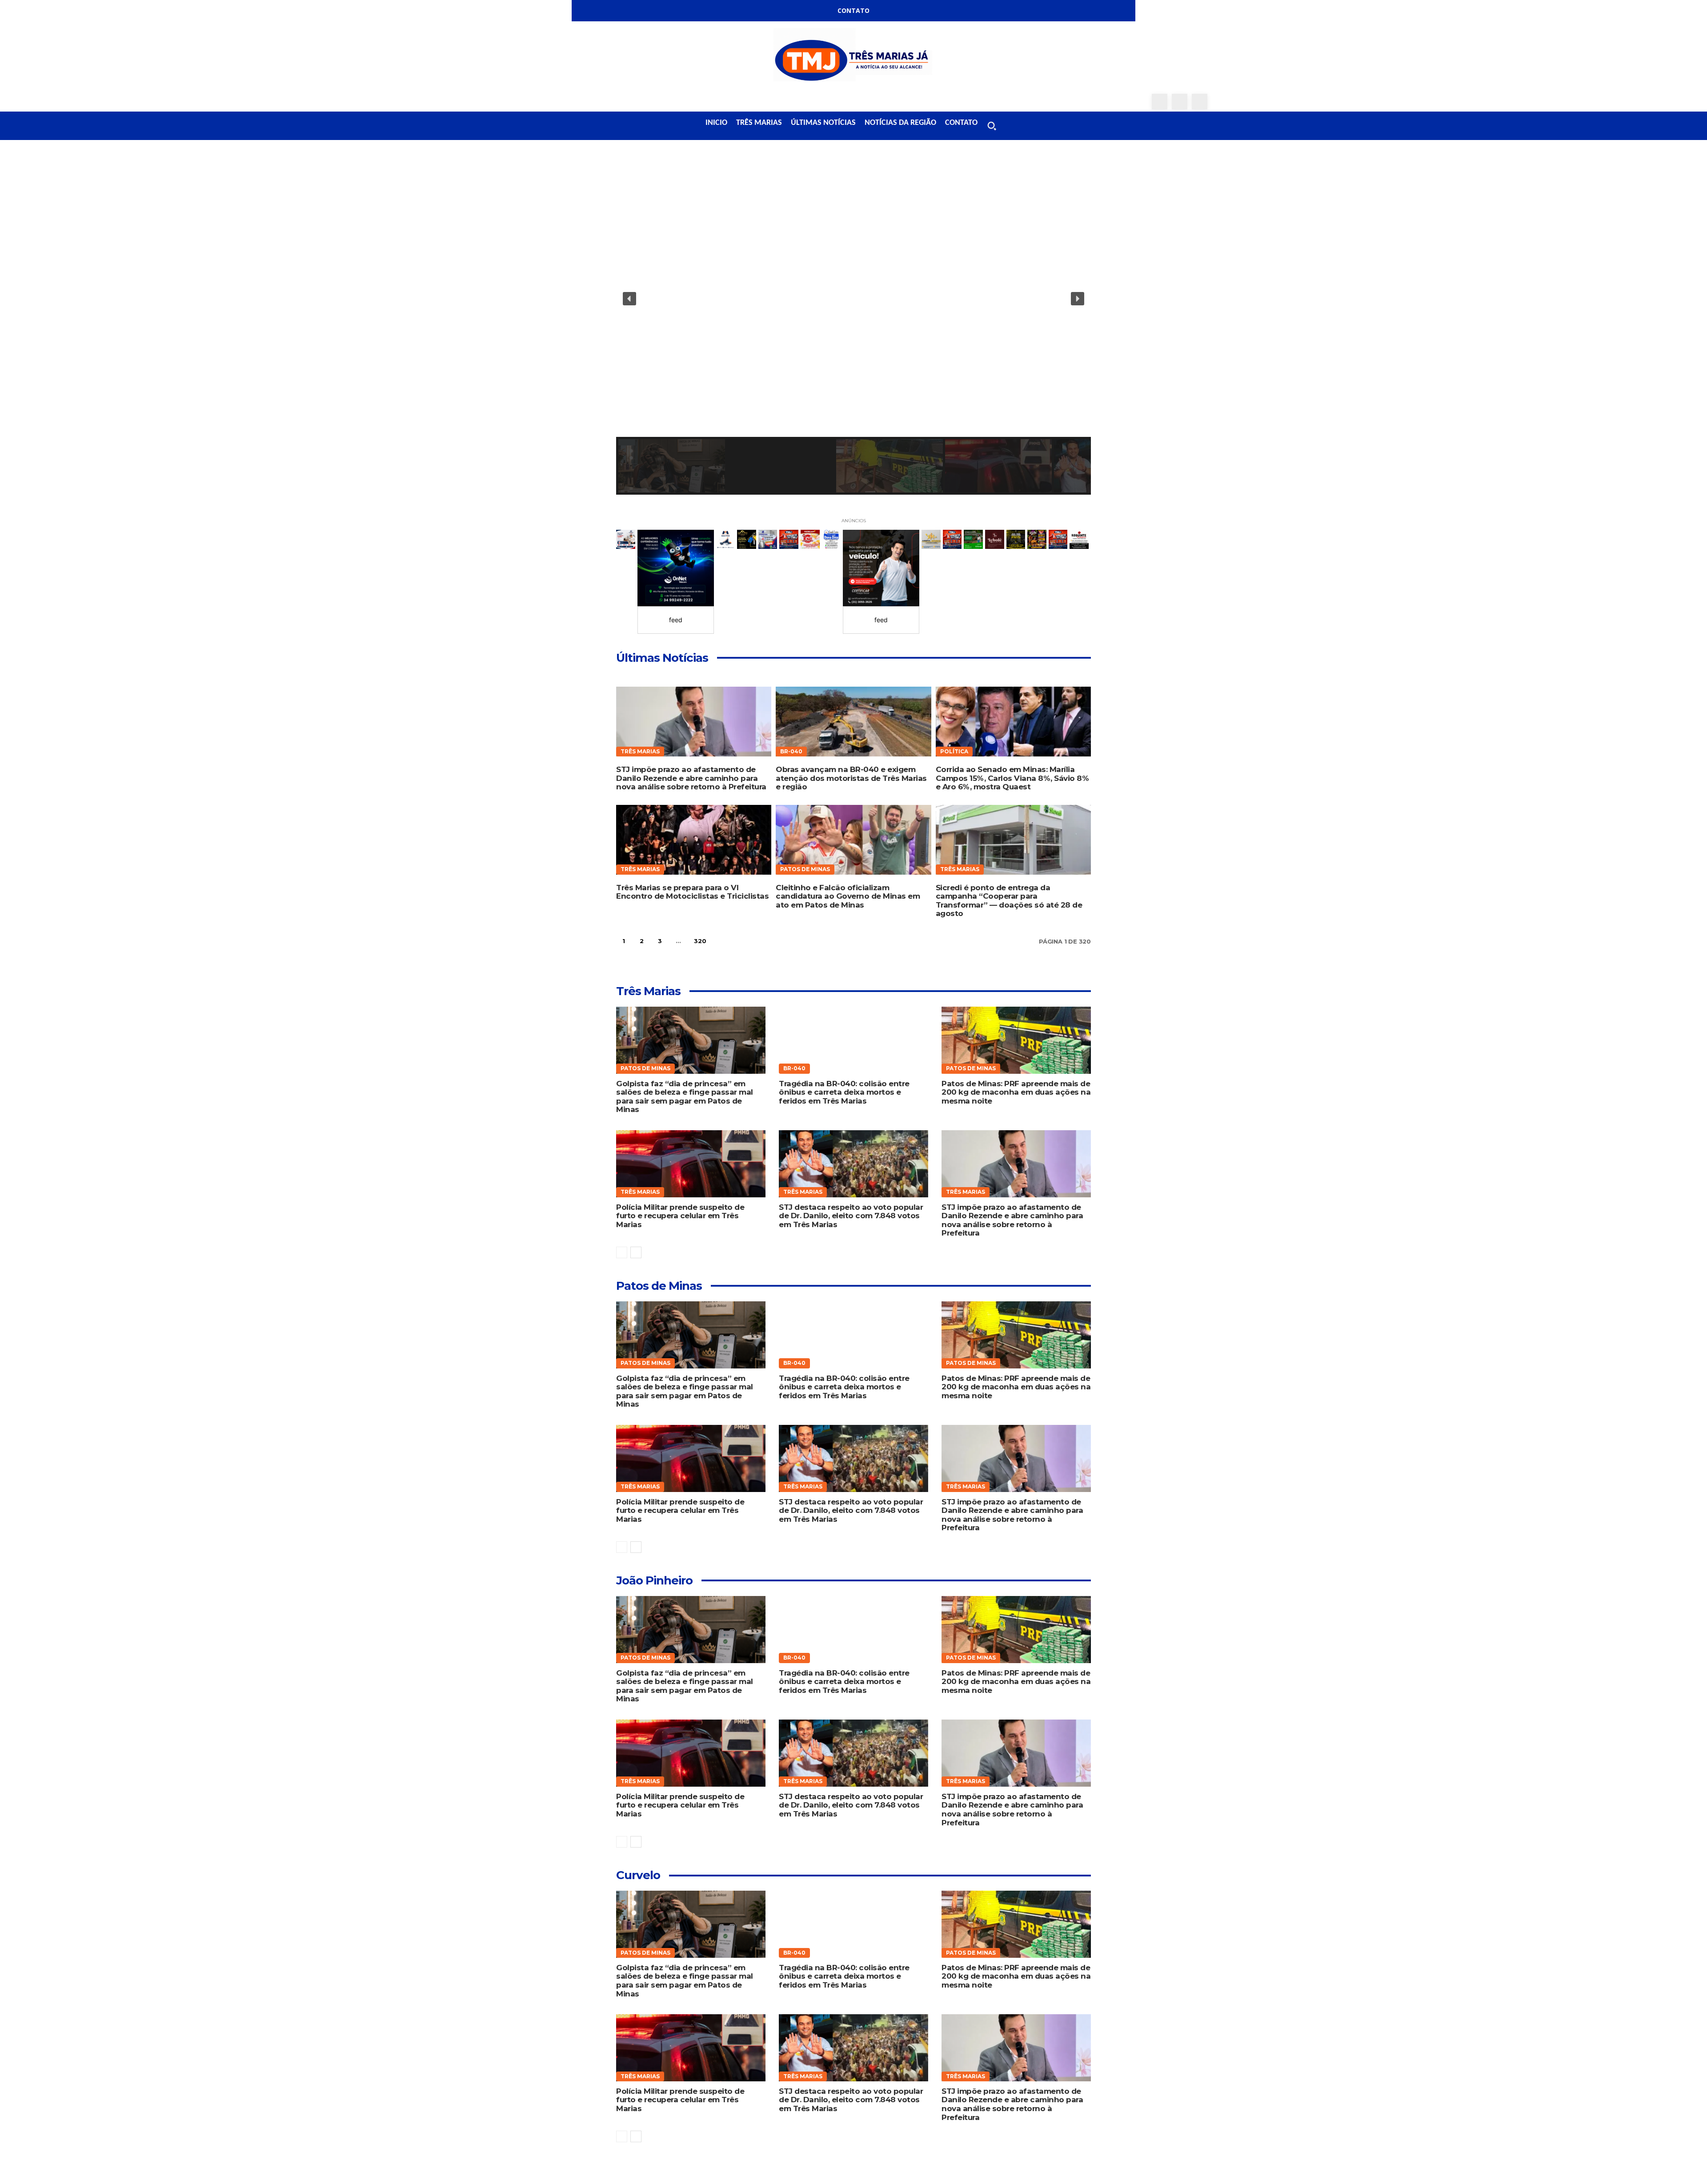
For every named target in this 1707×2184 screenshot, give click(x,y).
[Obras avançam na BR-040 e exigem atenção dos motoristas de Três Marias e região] (853, 722)
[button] (992, 126)
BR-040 (791, 751)
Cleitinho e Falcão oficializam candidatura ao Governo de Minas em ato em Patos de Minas (848, 896)
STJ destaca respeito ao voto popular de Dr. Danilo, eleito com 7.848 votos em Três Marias (851, 1216)
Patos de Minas (805, 869)
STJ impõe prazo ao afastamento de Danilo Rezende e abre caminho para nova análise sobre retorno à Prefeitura (691, 778)
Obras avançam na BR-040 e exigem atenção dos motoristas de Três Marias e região (851, 778)
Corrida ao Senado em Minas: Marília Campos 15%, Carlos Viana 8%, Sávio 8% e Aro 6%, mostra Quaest (1012, 778)
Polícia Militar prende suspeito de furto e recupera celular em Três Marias (680, 1216)
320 (700, 941)
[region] (853, 327)
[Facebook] (1160, 102)
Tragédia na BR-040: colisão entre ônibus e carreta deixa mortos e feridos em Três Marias (844, 1092)
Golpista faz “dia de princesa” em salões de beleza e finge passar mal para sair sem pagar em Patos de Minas (685, 1097)
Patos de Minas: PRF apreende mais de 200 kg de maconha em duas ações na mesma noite (1016, 1092)
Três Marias (640, 751)
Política (954, 751)
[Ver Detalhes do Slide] (676, 568)
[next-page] (722, 941)
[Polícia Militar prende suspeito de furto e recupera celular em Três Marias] (691, 1164)
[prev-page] (622, 1252)
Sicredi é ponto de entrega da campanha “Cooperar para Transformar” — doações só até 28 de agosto (1009, 901)
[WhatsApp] (1200, 102)
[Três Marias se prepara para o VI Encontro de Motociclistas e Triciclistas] (694, 840)
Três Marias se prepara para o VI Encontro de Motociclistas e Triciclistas (692, 892)
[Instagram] (1180, 102)
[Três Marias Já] (853, 58)
